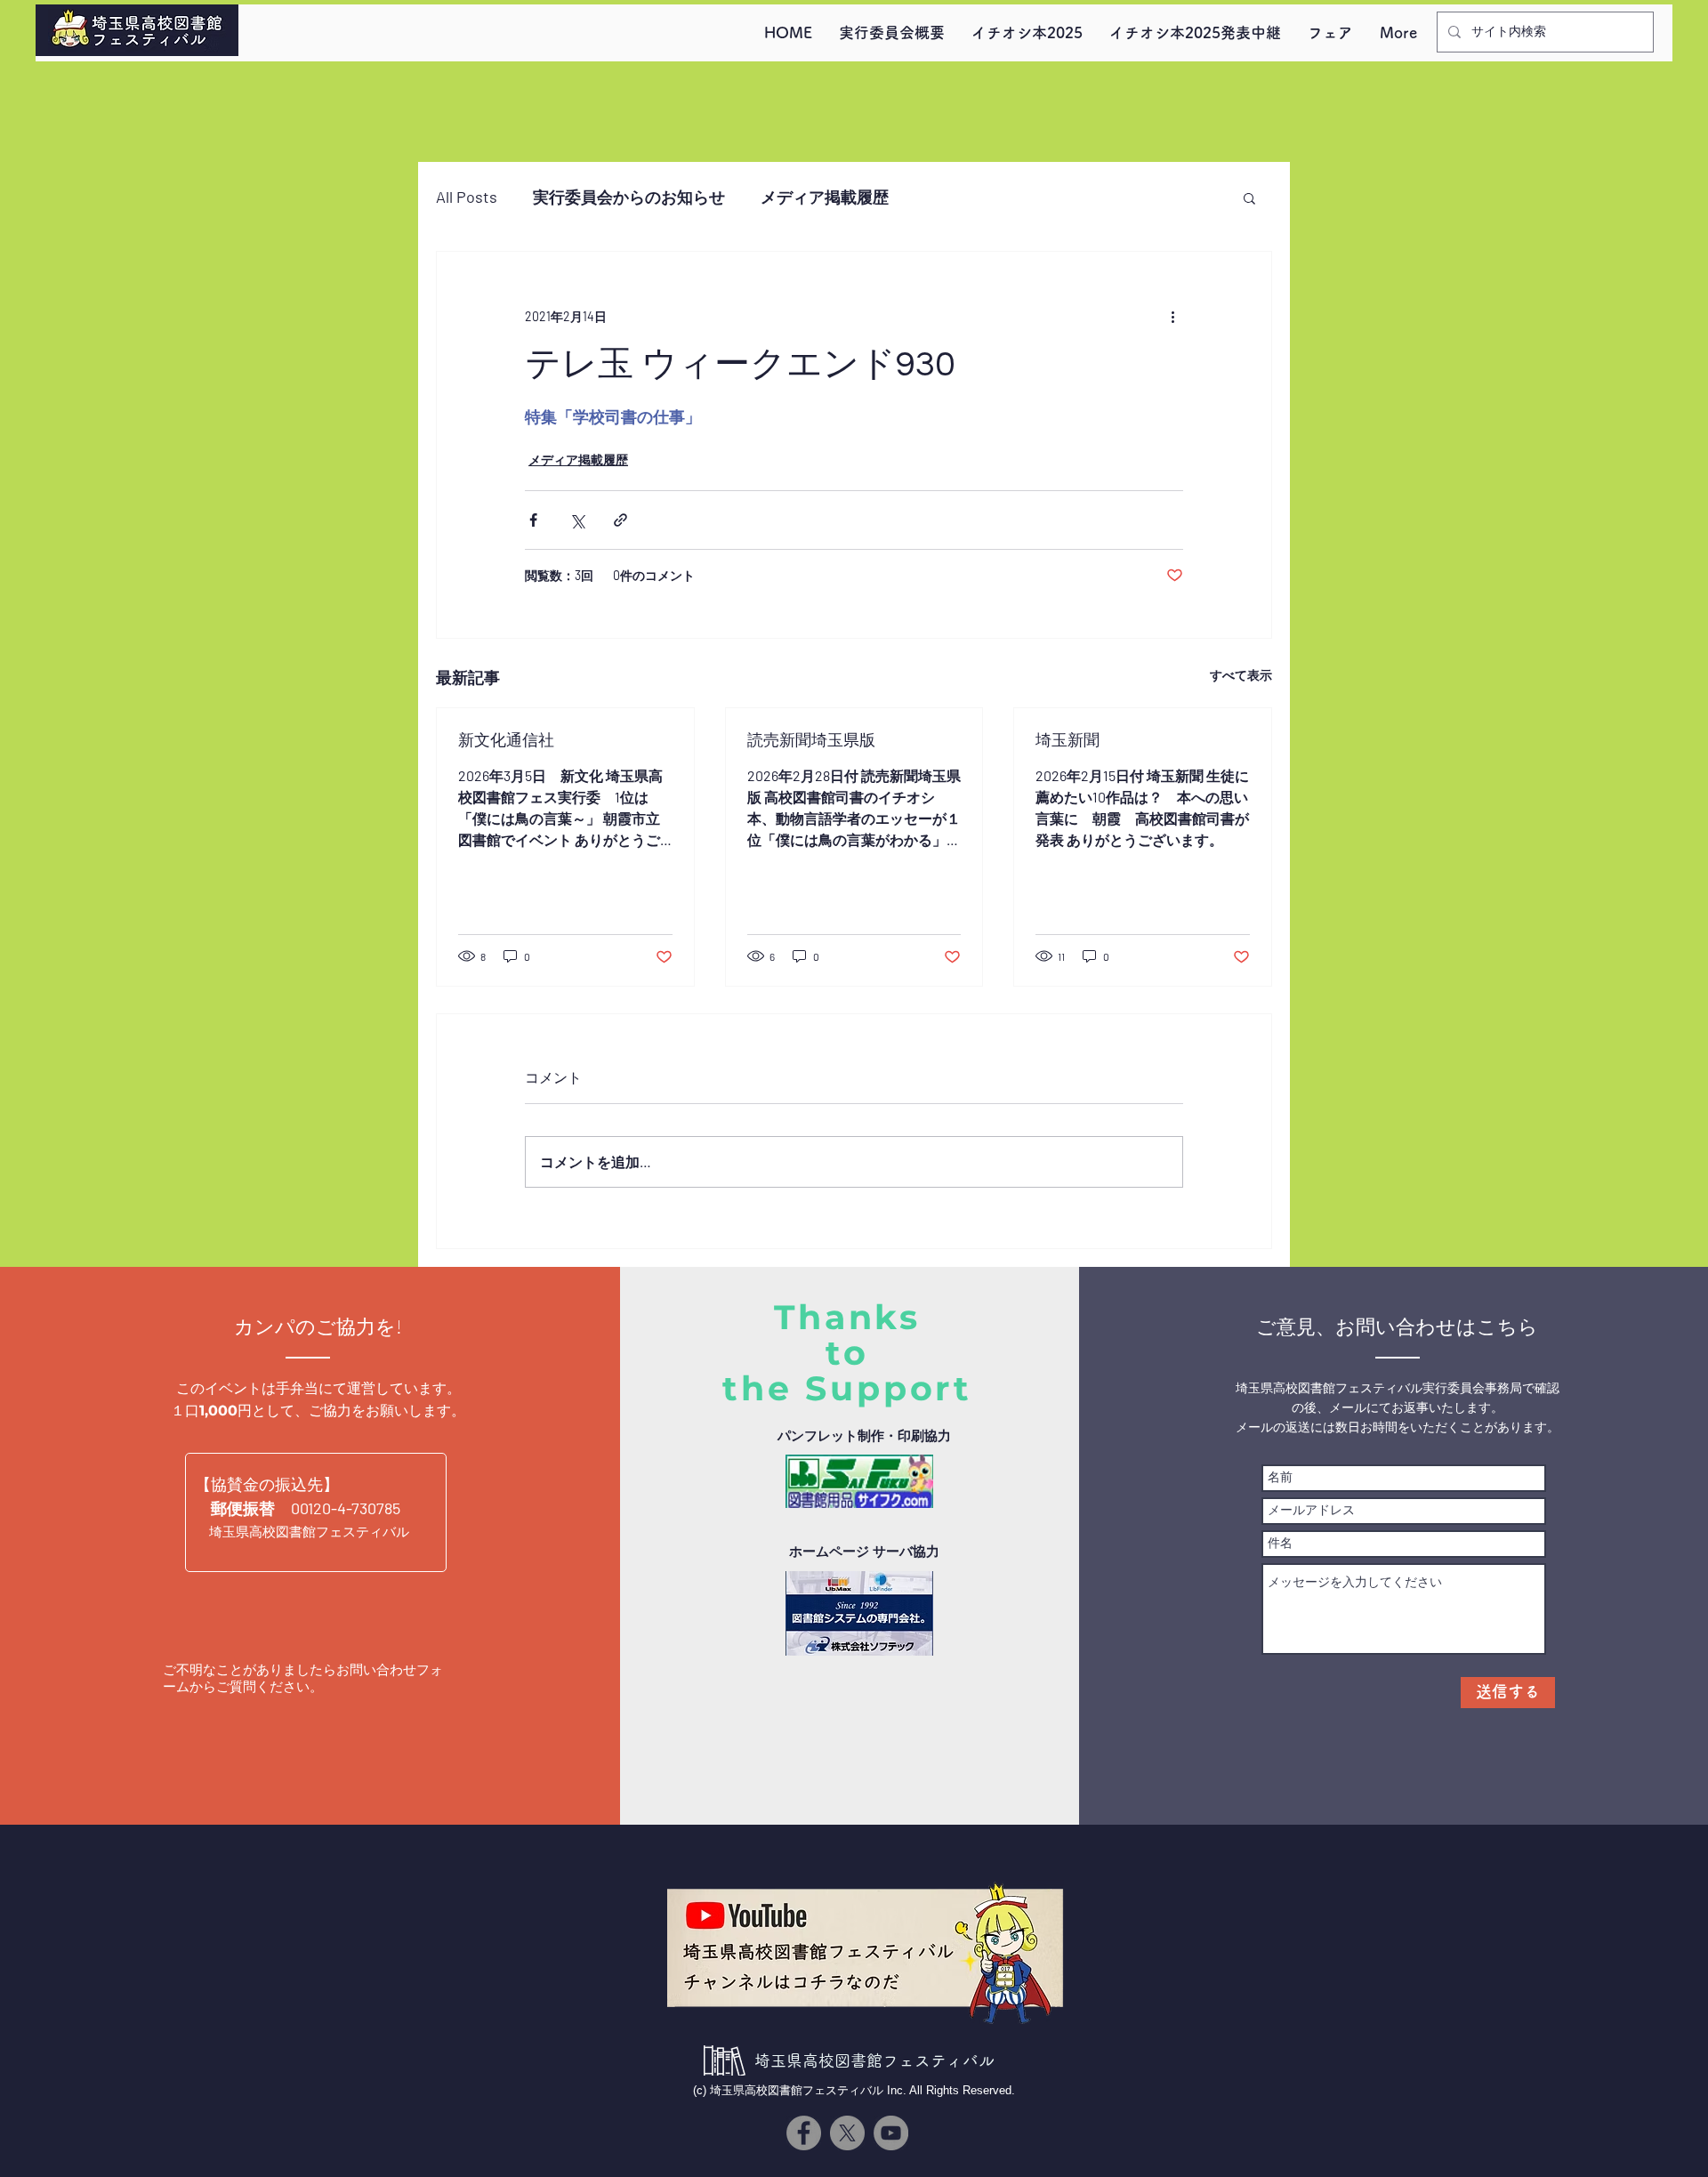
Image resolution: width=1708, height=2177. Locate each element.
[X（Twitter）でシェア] (577, 520)
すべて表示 (1241, 675)
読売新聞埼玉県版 (811, 741)
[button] (1249, 198)
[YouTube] (891, 2133)
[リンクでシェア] (620, 520)
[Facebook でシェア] (533, 520)
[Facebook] (804, 2133)
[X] (847, 2133)
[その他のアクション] (1172, 316)
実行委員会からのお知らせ (629, 197)
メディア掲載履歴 (825, 197)
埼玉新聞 (1067, 741)
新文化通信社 (506, 741)
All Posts (467, 197)
